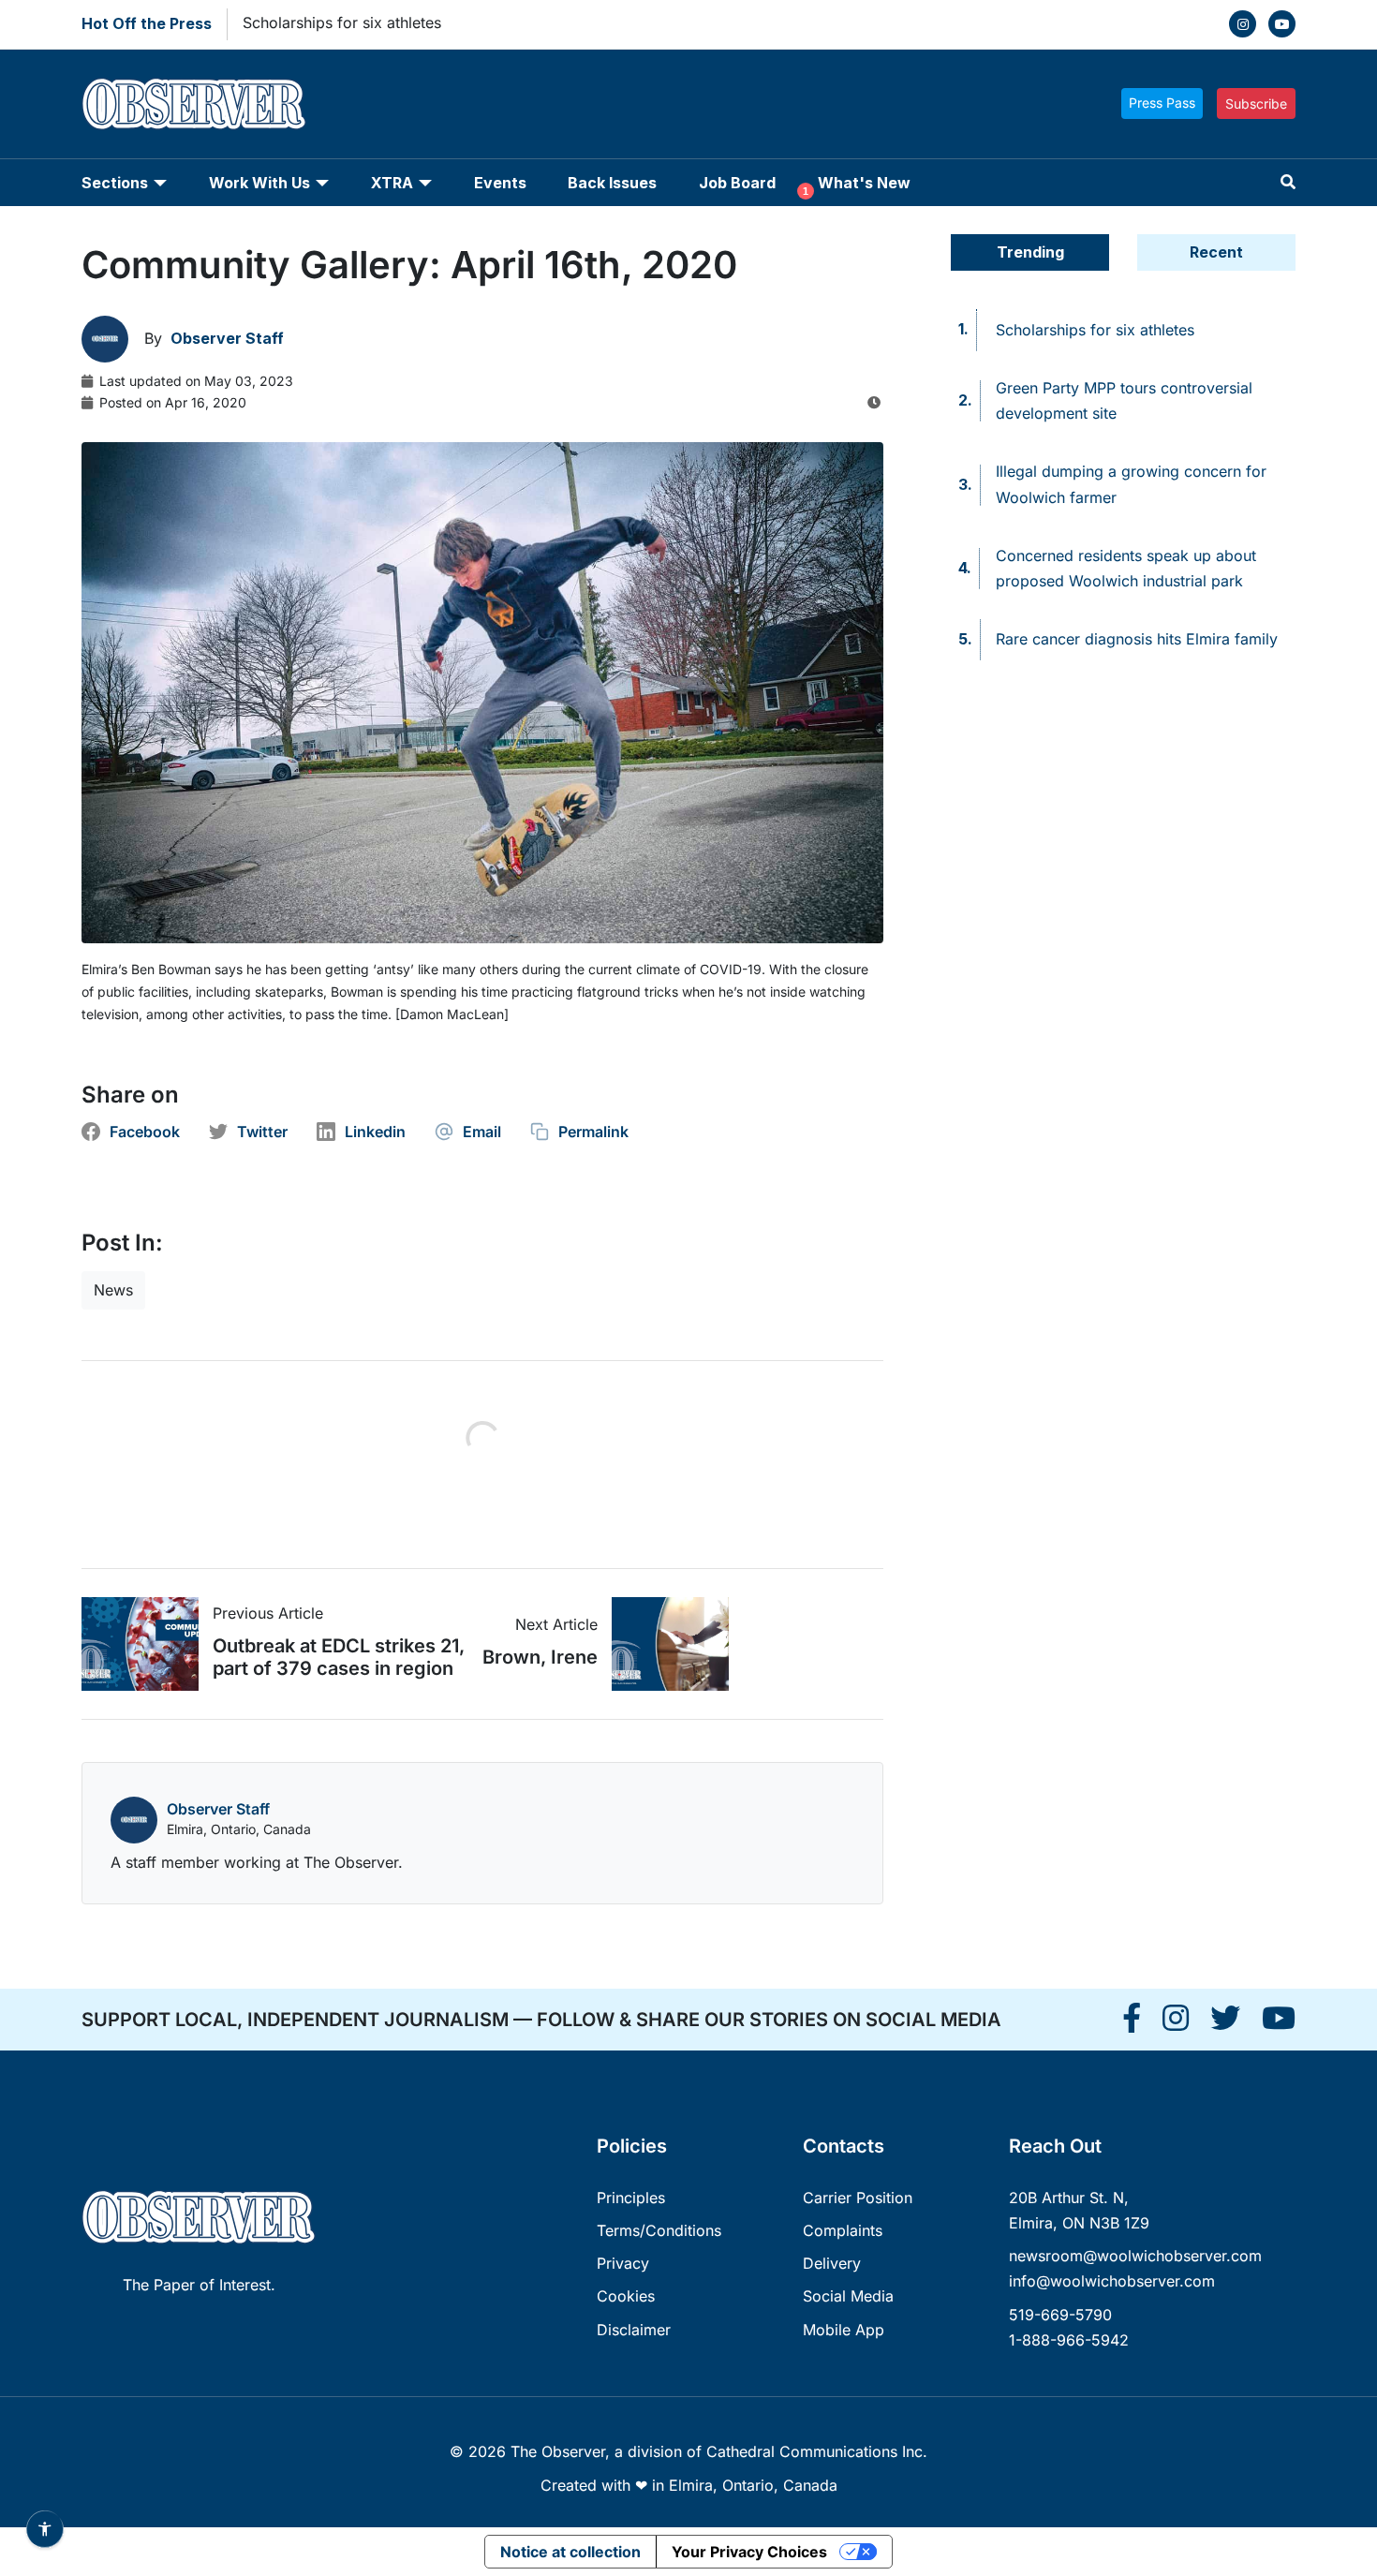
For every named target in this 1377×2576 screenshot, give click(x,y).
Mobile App (844, 2330)
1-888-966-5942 (1069, 2340)
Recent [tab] (1216, 252)
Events (500, 183)
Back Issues (612, 183)
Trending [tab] (1030, 252)
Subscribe (1256, 104)
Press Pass (1162, 103)
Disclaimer (634, 2330)
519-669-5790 (1060, 2315)
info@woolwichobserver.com (1112, 2281)
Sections (115, 183)
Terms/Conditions (659, 2230)
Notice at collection (570, 2552)
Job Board (737, 183)
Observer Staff (218, 1809)
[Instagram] (1243, 24)
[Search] (1288, 182)
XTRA (392, 183)
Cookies (626, 2296)
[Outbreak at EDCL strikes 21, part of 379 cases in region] (147, 1644)
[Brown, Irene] (663, 1644)
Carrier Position (858, 2198)
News (113, 1290)
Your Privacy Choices (749, 2552)
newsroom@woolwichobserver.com (1135, 2256)
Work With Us (259, 183)
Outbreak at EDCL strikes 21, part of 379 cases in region (339, 1657)
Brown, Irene (540, 1657)
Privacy (623, 2263)
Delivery (832, 2263)
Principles (631, 2198)
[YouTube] (1282, 24)
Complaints (843, 2230)
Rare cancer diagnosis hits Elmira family (1137, 639)
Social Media (848, 2296)
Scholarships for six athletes (342, 22)
